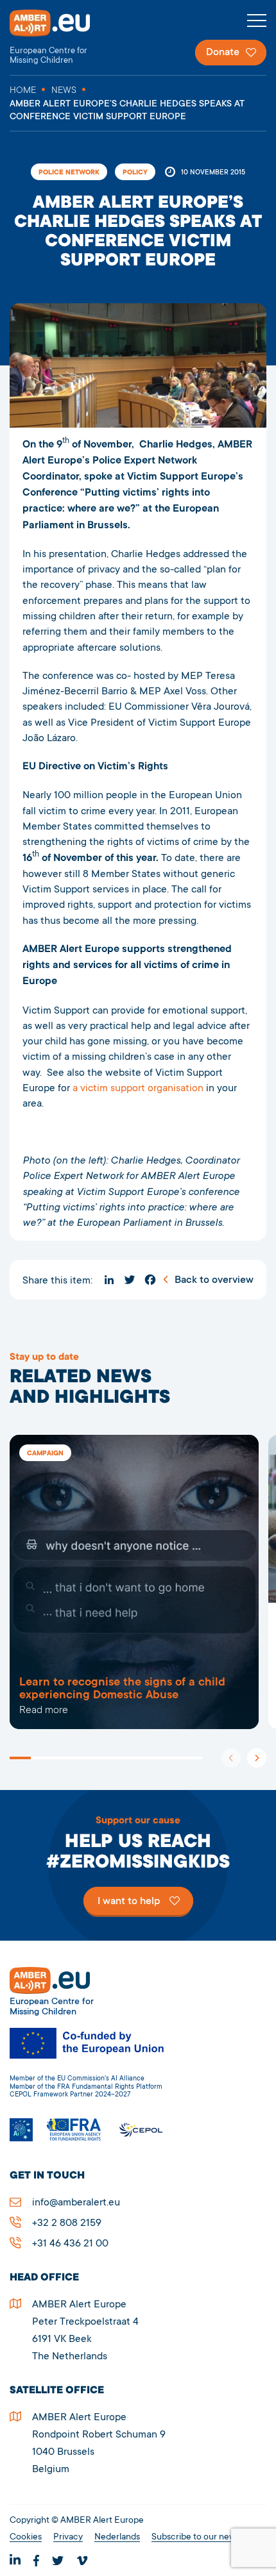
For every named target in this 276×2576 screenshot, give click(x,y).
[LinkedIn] (109, 1280)
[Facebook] (150, 1280)
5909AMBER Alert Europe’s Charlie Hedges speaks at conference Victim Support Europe (134, 1582)
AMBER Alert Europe (61, 38)
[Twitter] (130, 1280)
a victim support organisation (138, 1089)
